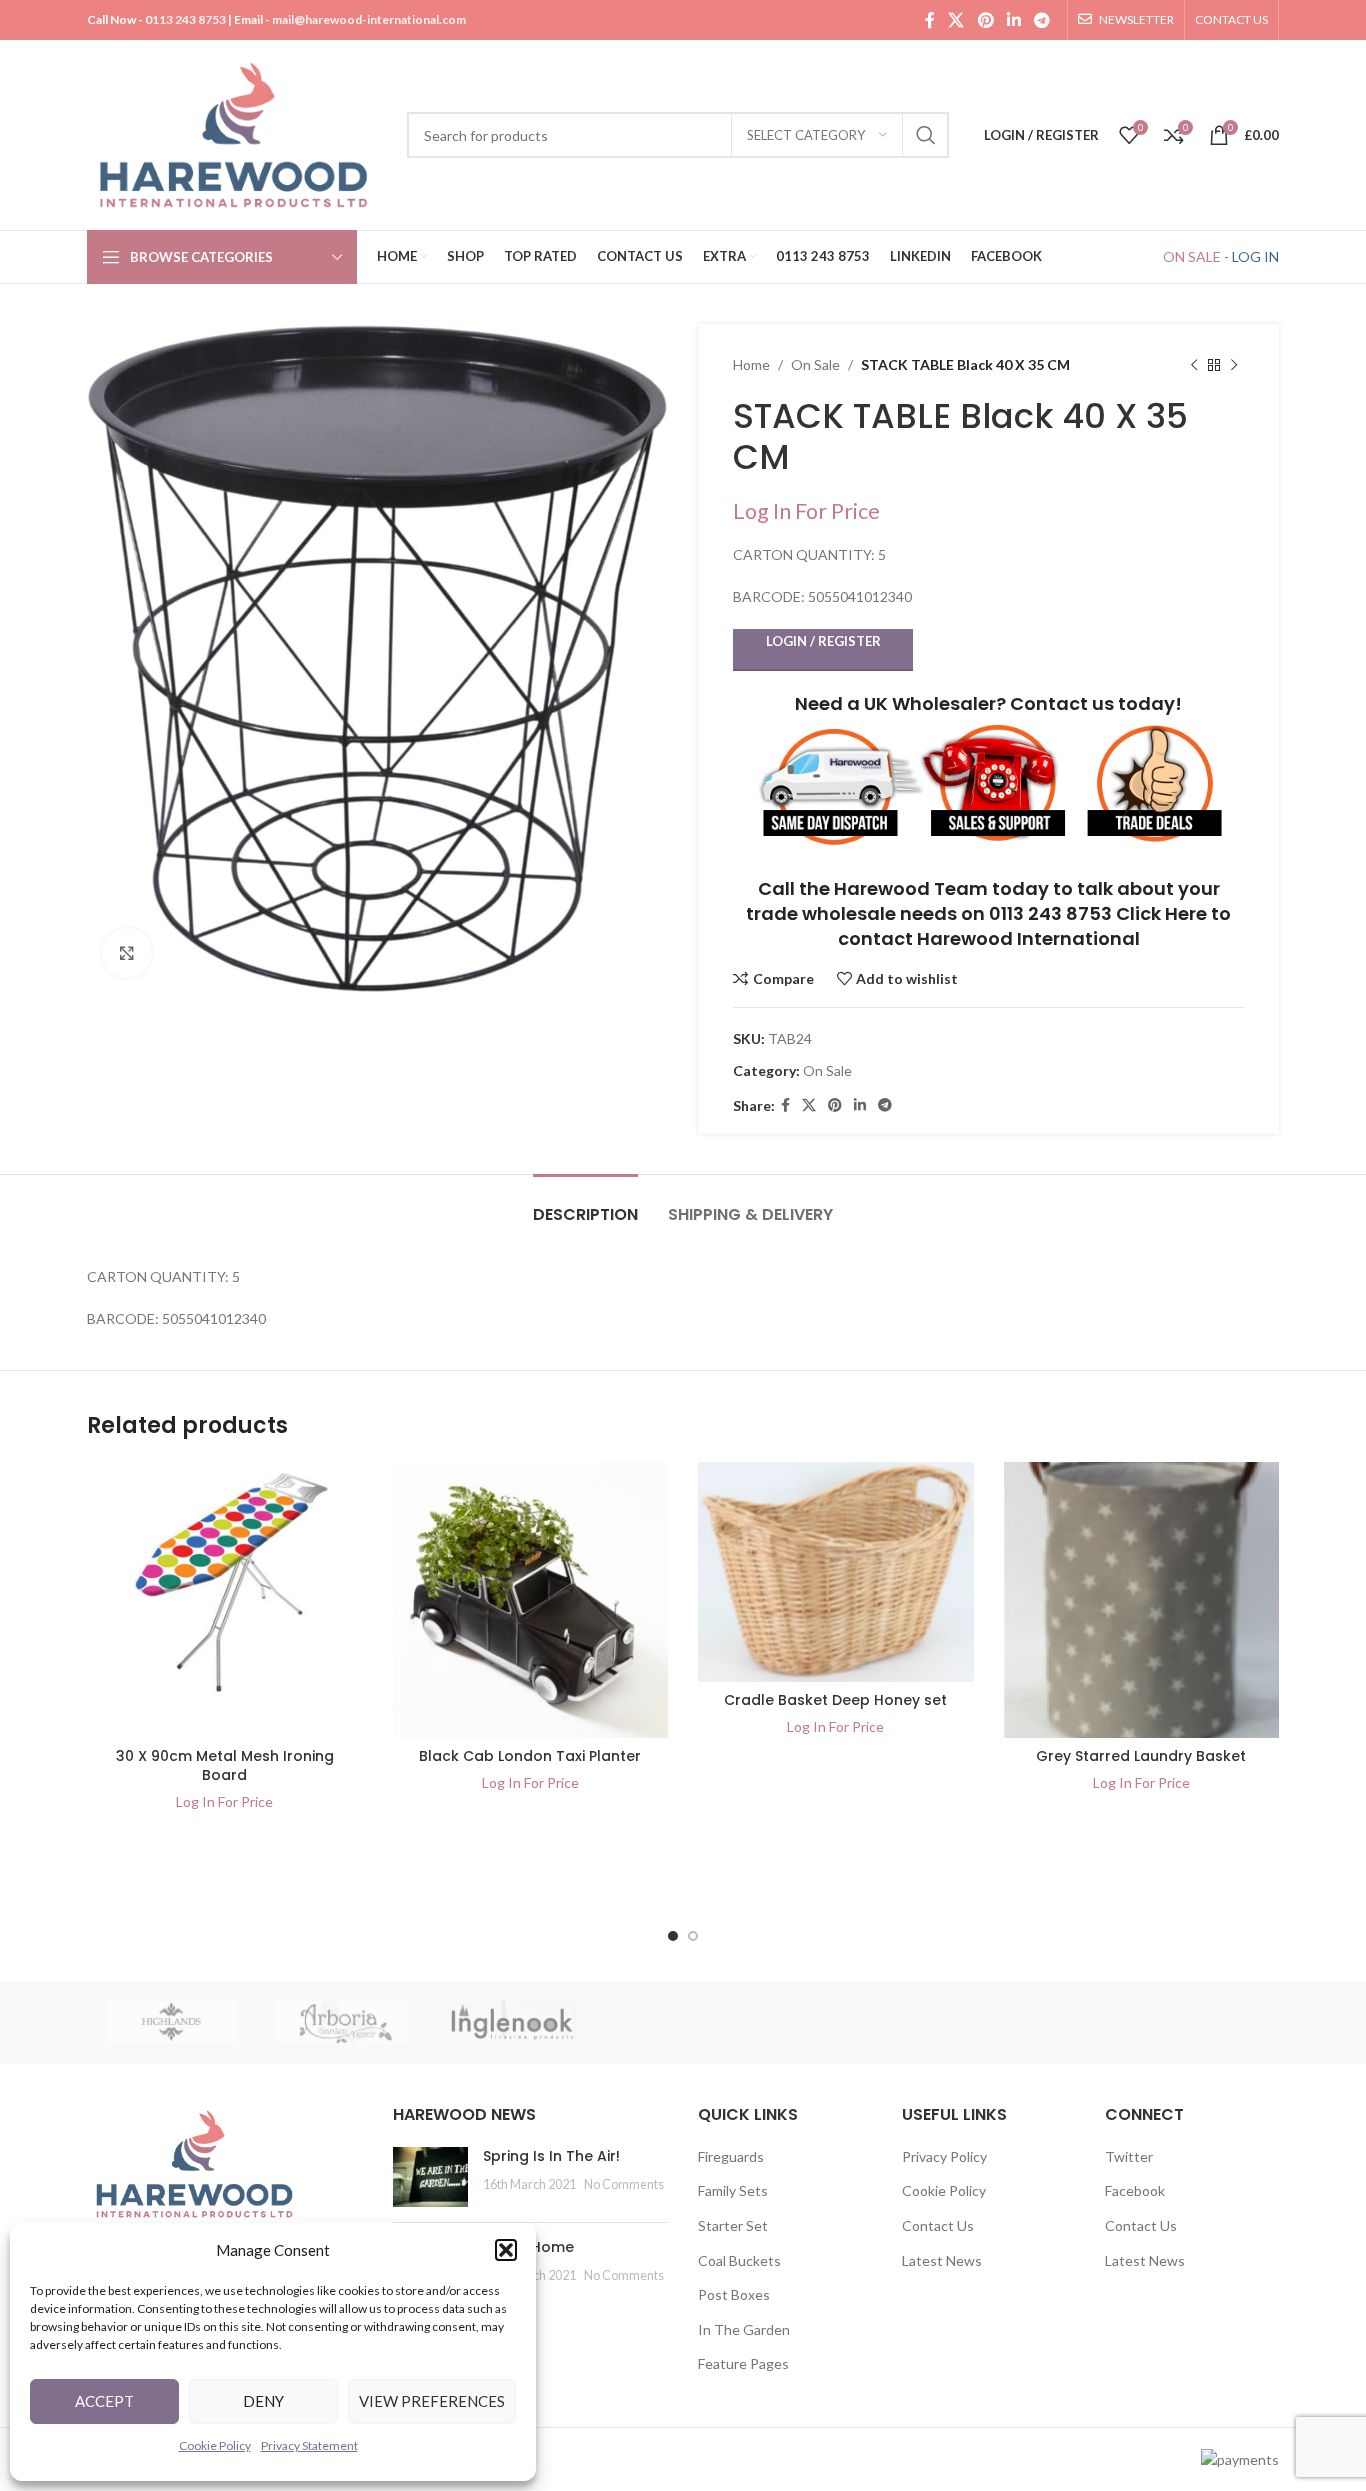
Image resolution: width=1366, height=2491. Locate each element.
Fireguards (731, 2156)
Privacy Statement (309, 2445)
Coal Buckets (739, 2260)
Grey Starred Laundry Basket (1141, 1756)
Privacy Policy (944, 2156)
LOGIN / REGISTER (823, 641)
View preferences (432, 2401)
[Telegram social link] (1042, 20)
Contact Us (938, 2225)
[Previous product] (1194, 365)
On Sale (815, 364)
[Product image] (225, 1600)
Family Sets (733, 2190)
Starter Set (733, 2225)
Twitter (1129, 2156)
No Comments (624, 2184)
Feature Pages (743, 2363)
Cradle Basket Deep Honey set (835, 1700)
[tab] (585, 1204)
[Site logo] (237, 133)
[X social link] (956, 20)
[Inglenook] (513, 2022)
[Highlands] (172, 2022)
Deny (263, 2401)
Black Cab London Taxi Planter (530, 1756)
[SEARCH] (926, 135)
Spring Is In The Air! (551, 2156)
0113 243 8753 (185, 19)
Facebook (1135, 2190)
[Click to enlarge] (127, 953)
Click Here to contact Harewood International (1035, 926)
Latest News (942, 2260)
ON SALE (1192, 256)
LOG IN (1255, 256)
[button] (506, 2250)
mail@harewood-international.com (369, 19)
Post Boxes (734, 2294)
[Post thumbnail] (430, 2177)
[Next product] (1234, 365)
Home (751, 364)
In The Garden (744, 2329)
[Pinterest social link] (985, 20)
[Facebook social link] (929, 20)
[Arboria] (342, 2022)
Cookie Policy (215, 2445)
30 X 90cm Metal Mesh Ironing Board (225, 1766)
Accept (104, 2401)
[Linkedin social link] (1013, 20)
